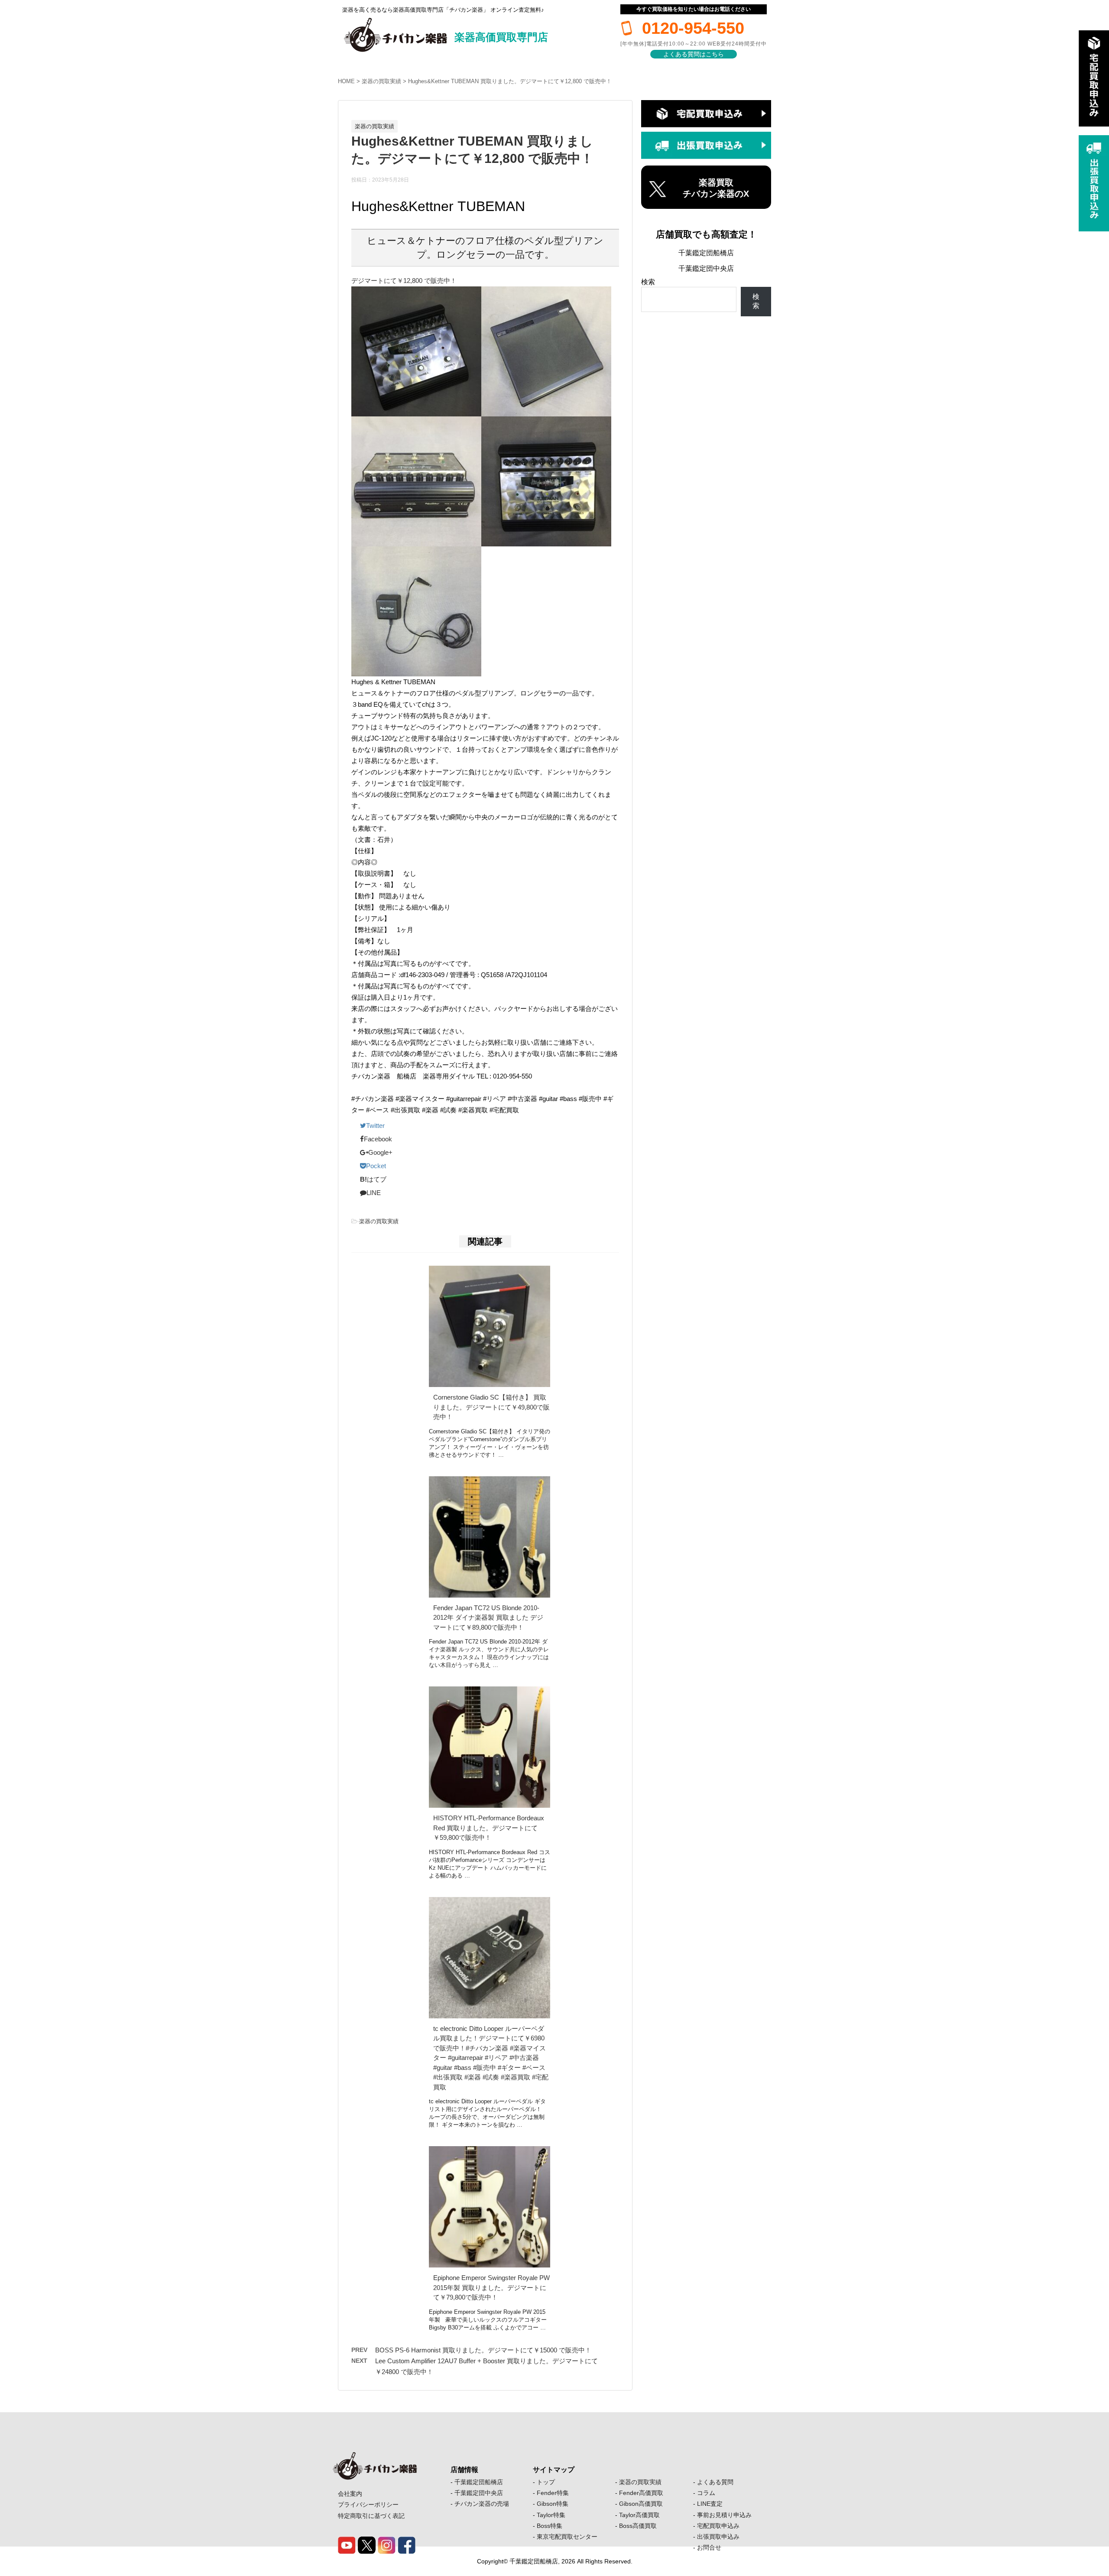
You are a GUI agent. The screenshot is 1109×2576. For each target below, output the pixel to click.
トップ (546, 2482)
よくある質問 (715, 2482)
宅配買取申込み (718, 2526)
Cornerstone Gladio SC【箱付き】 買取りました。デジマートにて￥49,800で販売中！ (491, 1407)
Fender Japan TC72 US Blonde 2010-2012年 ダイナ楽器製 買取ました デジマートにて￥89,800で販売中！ (488, 1618)
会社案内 (350, 2494)
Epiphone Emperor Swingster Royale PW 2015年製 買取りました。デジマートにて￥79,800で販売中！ (491, 2287)
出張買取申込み (718, 2537)
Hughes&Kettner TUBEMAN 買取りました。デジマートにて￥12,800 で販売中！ (510, 81)
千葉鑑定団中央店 (706, 268)
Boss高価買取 (638, 2526)
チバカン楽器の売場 (482, 2504)
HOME (346, 81)
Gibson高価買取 (641, 2504)
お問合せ (709, 2547)
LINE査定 (710, 2504)
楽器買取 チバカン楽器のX (716, 188)
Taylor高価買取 (639, 2515)
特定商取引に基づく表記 (371, 2516)
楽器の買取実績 (381, 81)
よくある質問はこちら (694, 54)
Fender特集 (553, 2493)
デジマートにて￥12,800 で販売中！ (404, 281)
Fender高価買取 (641, 2493)
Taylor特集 (551, 2515)
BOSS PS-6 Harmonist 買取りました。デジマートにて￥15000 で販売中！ (483, 2350)
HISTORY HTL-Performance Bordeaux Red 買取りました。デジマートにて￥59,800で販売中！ (489, 1828)
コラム (706, 2493)
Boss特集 (550, 2526)
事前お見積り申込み (724, 2515)
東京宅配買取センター (567, 2537)
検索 (648, 282)
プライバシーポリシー (368, 2505)
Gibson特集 (553, 2504)
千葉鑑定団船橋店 (706, 253)
